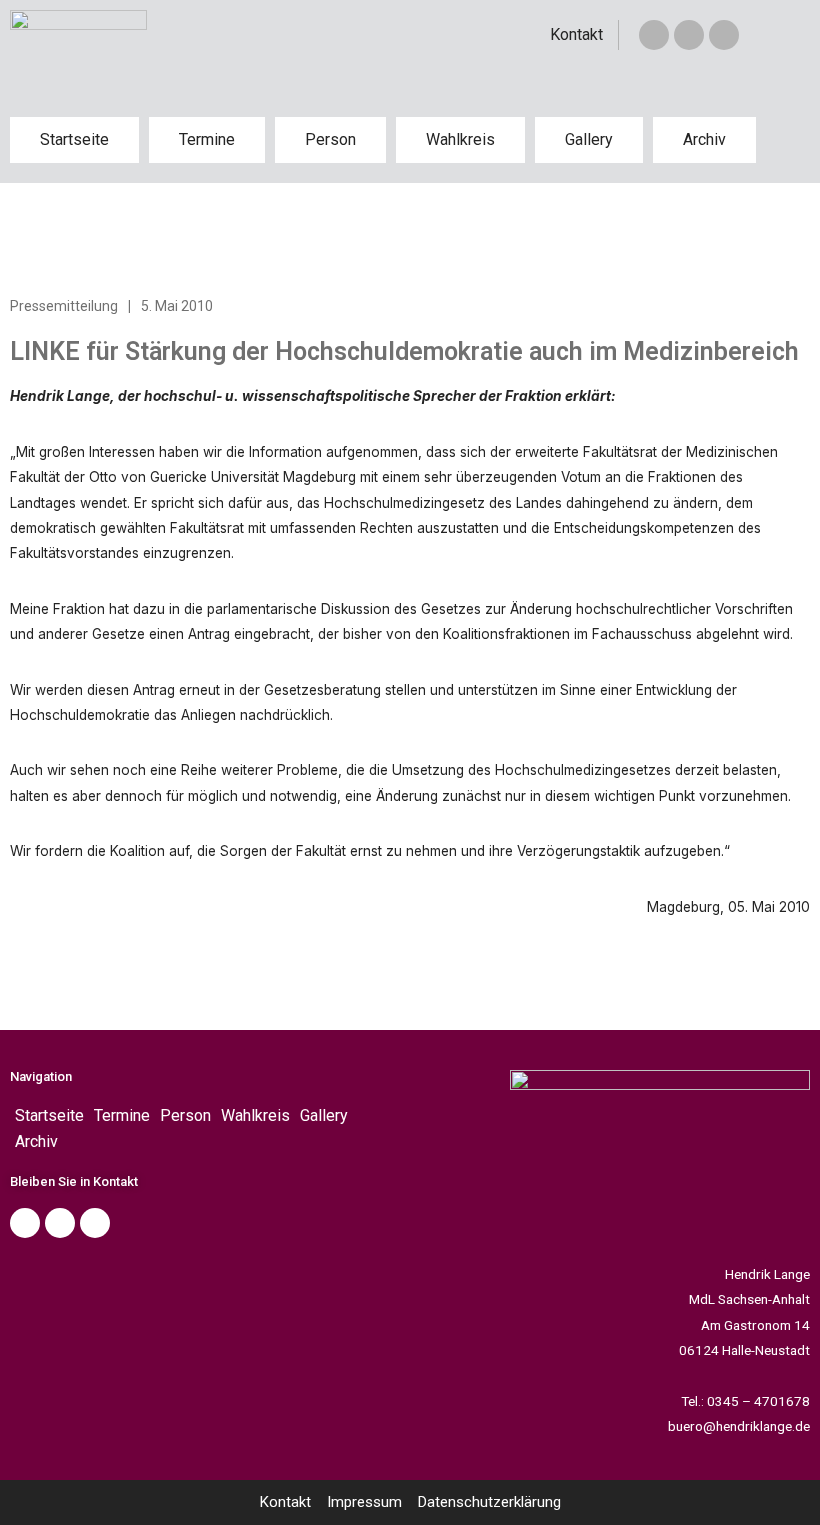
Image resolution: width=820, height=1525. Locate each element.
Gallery (589, 139)
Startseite (74, 139)
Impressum (364, 1502)
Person (330, 139)
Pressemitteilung (64, 306)
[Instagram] (724, 35)
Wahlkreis (460, 139)
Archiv (704, 139)
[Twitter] (689, 35)
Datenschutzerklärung (489, 1502)
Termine (207, 139)
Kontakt (576, 34)
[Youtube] (95, 1223)
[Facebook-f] (654, 35)
